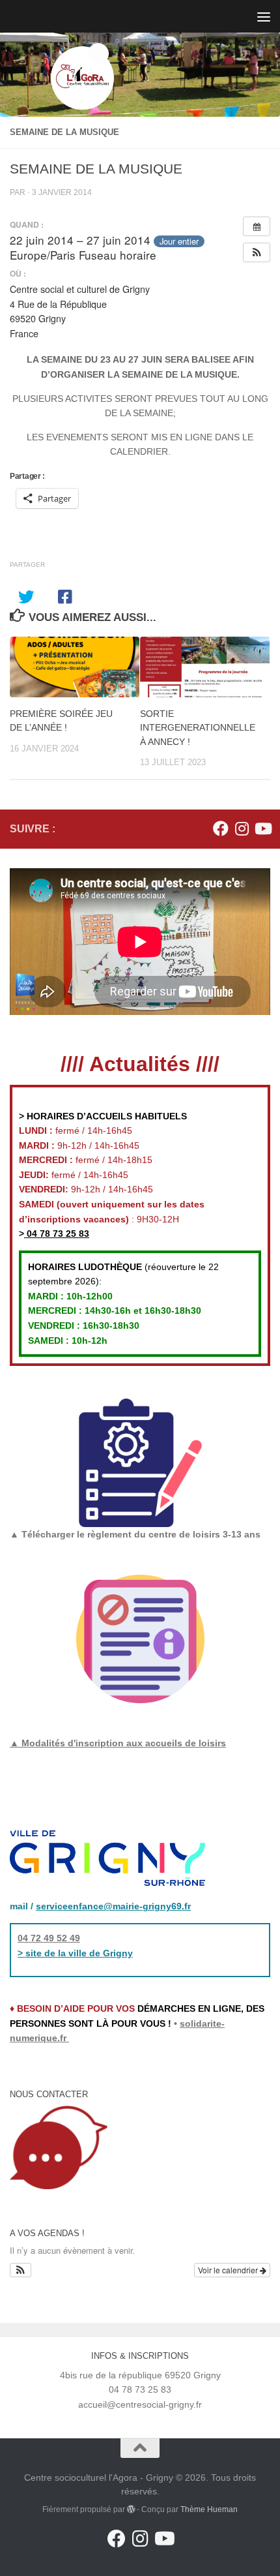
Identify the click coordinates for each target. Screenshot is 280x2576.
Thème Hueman (209, 2509)
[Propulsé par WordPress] (131, 2509)
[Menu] (264, 16)
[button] (257, 252)
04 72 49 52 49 (49, 1938)
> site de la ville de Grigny (75, 1953)
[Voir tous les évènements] (257, 226)
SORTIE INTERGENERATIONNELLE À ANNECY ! (198, 727)
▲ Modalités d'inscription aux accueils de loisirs (118, 1743)
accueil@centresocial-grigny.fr (140, 2404)
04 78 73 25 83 (57, 1234)
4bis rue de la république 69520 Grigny (140, 2375)
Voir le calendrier (229, 2270)
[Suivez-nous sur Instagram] (242, 828)
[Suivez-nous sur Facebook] (221, 828)
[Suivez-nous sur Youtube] (262, 828)
